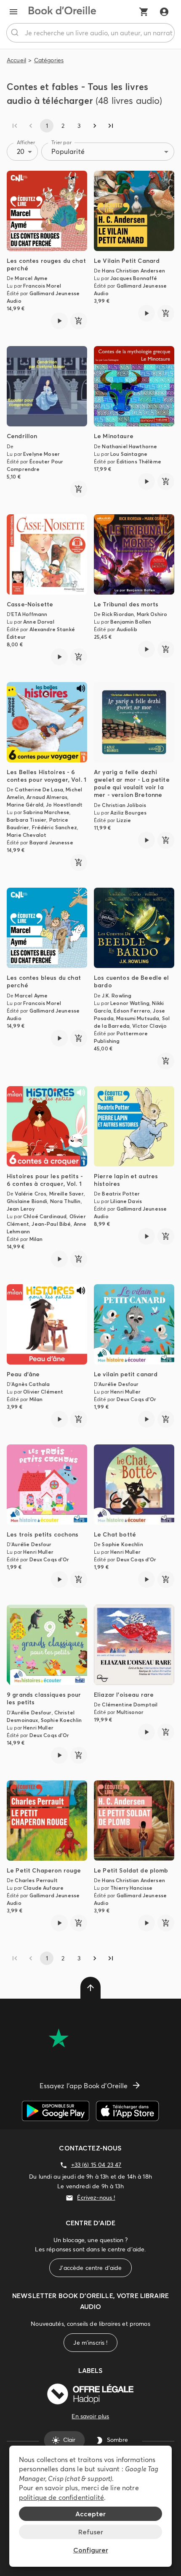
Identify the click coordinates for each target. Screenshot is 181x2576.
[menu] (13, 12)
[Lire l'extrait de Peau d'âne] (59, 1419)
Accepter (90, 2514)
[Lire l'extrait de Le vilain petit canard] (146, 1419)
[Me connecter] (164, 12)
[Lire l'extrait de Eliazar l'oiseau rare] (146, 1732)
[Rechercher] (16, 33)
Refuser (91, 2532)
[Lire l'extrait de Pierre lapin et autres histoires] (146, 1236)
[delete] (90, 1988)
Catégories (49, 60)
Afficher (26, 142)
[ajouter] (79, 321)
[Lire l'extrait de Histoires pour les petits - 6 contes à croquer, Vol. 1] (59, 1259)
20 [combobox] (21, 151)
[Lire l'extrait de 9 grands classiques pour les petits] (59, 1755)
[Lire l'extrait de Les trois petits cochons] (59, 1579)
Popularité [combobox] (68, 151)
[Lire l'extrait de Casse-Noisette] (59, 657)
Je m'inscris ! (90, 2343)
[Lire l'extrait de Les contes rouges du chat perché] (59, 321)
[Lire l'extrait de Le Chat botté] (146, 1579)
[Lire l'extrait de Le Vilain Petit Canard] (146, 313)
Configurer (91, 2550)
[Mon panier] (144, 12)
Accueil (16, 60)
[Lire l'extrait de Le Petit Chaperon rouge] (59, 1923)
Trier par (61, 142)
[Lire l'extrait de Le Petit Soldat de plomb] (146, 1923)
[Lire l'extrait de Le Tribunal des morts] (146, 649)
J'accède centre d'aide (90, 2268)
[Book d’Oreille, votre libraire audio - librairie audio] (62, 12)
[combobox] (90, 33)
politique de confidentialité (61, 2497)
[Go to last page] (111, 126)
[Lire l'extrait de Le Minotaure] (146, 481)
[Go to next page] (95, 126)
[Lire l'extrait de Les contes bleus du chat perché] (59, 1038)
